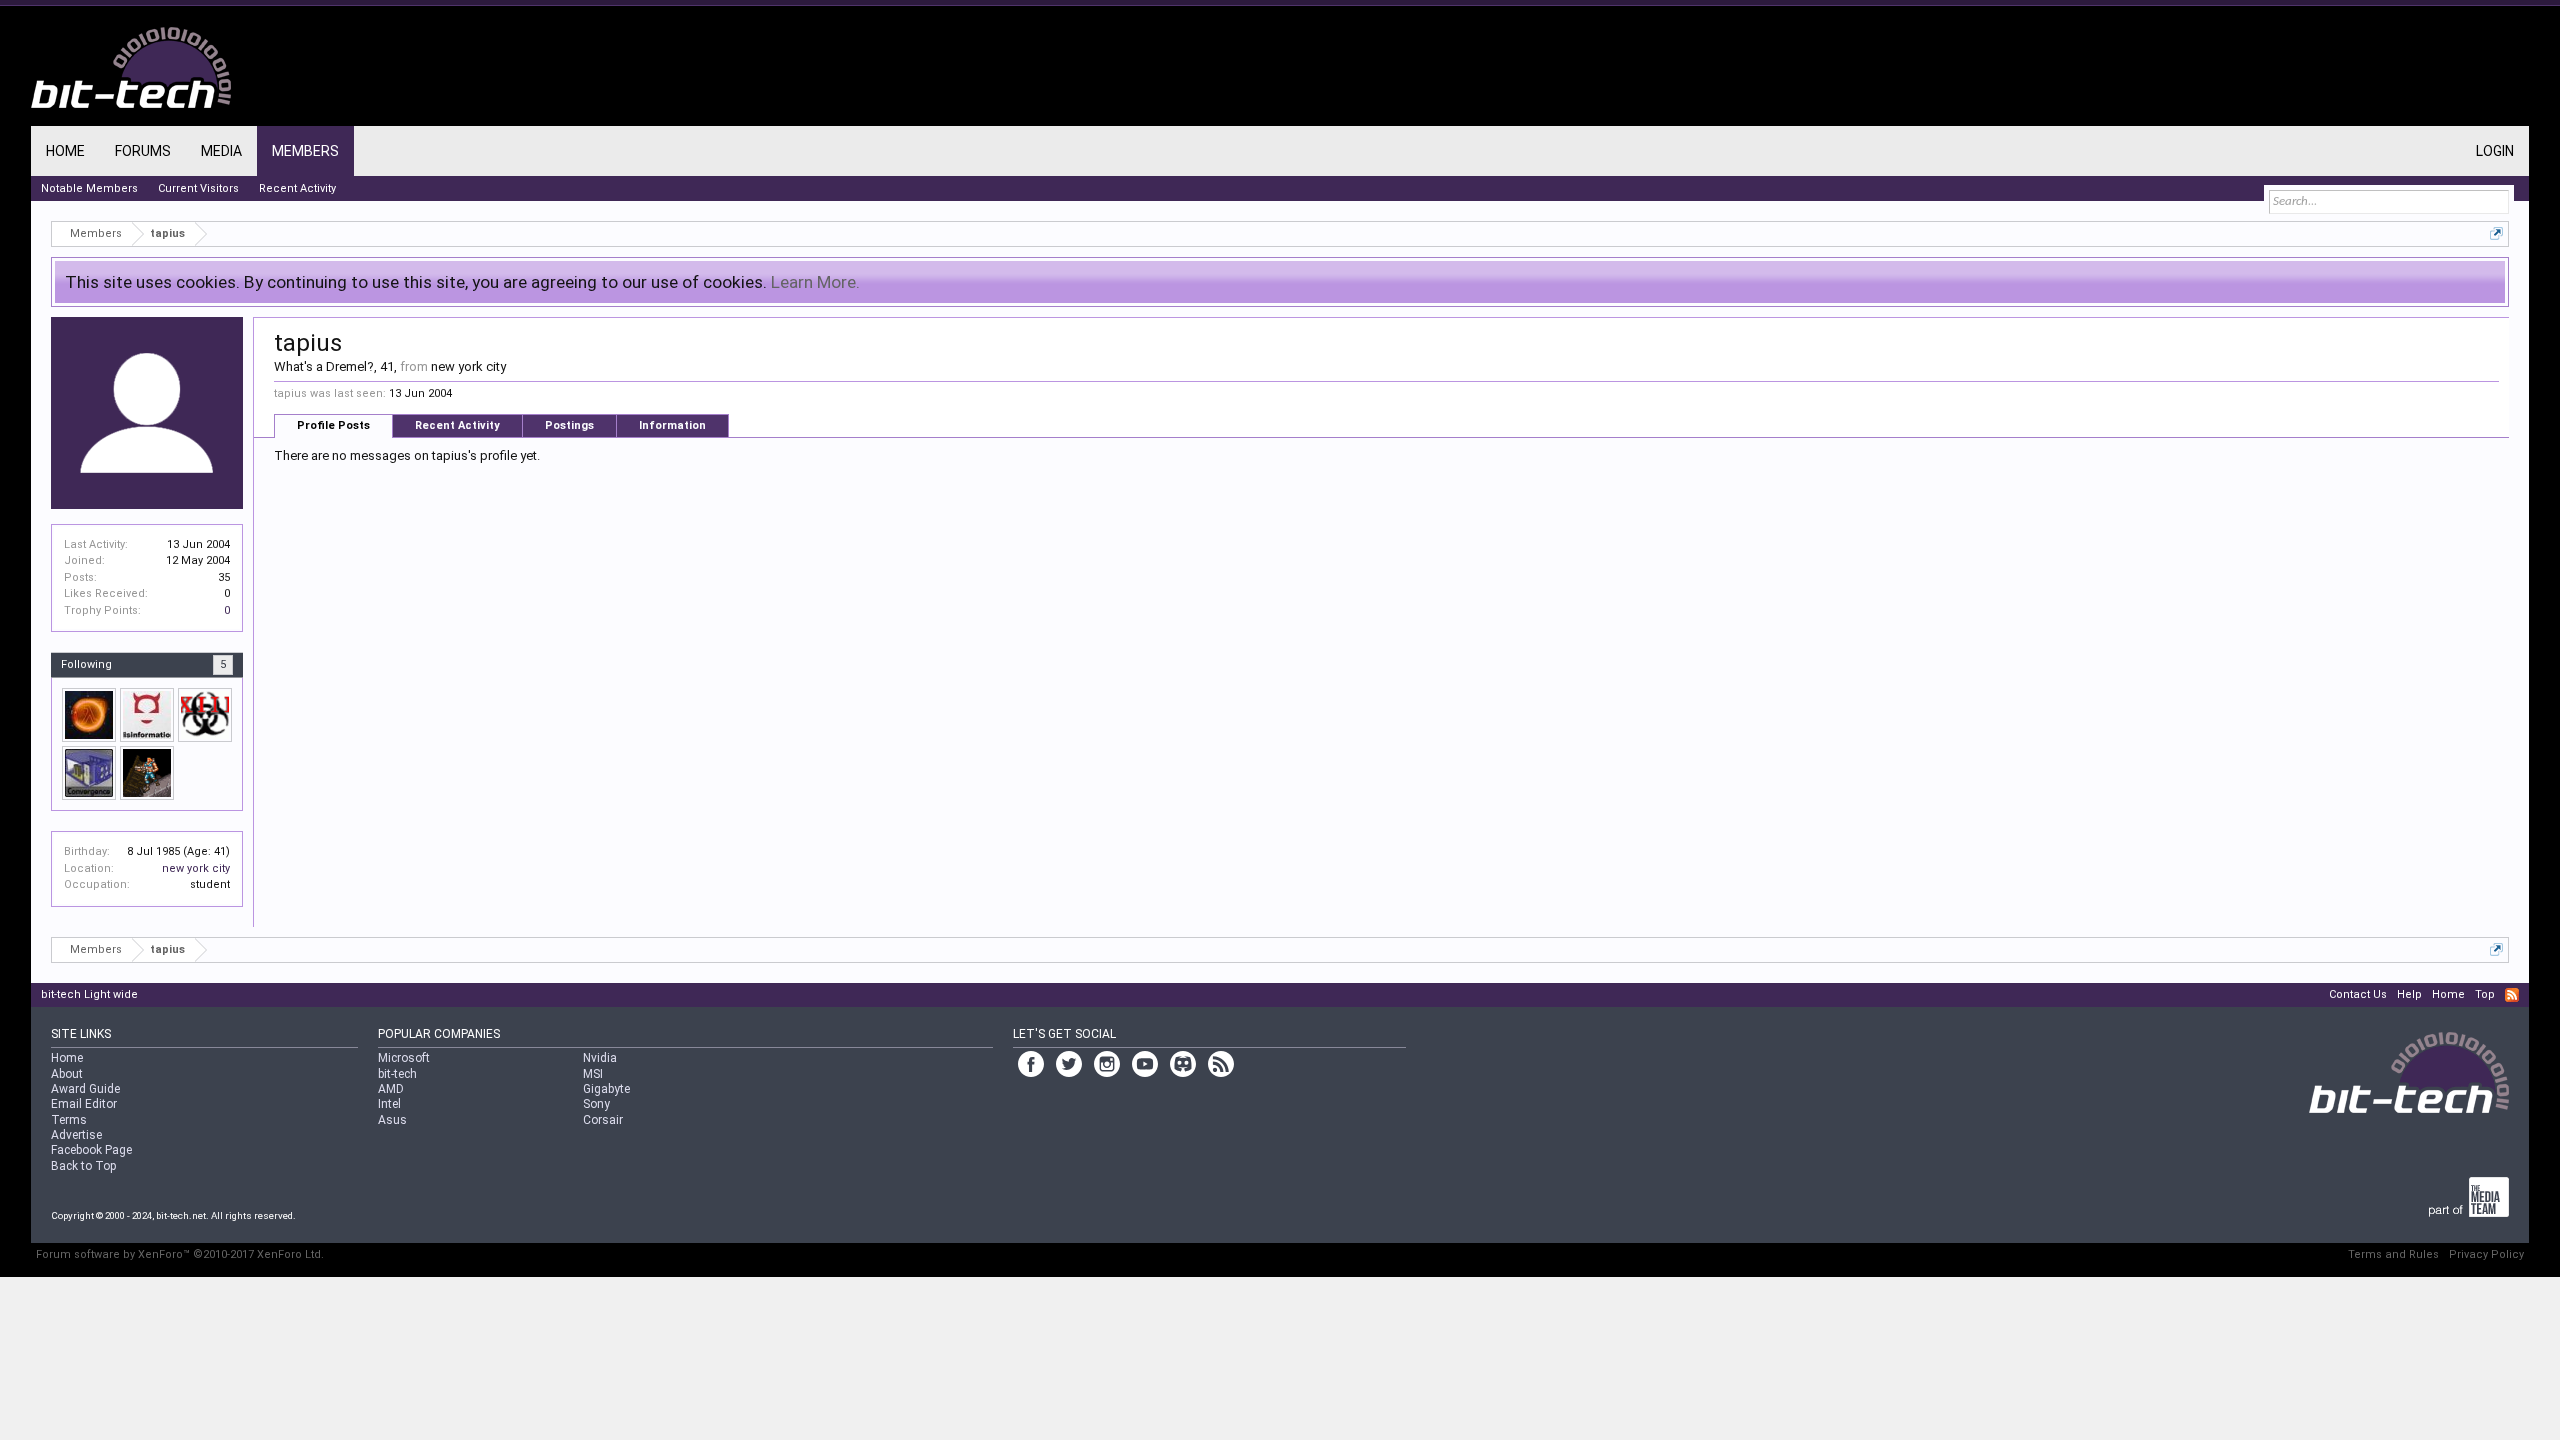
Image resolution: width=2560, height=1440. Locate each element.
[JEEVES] (147, 715)
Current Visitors (198, 188)
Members (305, 151)
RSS (2512, 995)
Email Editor (84, 1104)
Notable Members (89, 188)
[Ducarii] (147, 773)
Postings (569, 425)
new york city (196, 868)
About (67, 1074)
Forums (143, 151)
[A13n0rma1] (205, 715)
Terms (69, 1120)
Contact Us (2358, 994)
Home (65, 151)
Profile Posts (333, 425)
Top (2485, 994)
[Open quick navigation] (2496, 233)
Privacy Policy (2486, 1254)
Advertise (76, 1135)
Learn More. (815, 282)
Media (221, 151)
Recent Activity (457, 425)
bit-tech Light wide (89, 994)
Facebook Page (91, 1150)
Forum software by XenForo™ (180, 1254)
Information (672, 425)
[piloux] (89, 715)
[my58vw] (89, 773)
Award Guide (85, 1089)
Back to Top (83, 1166)
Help (2409, 994)
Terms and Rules (2393, 1254)
